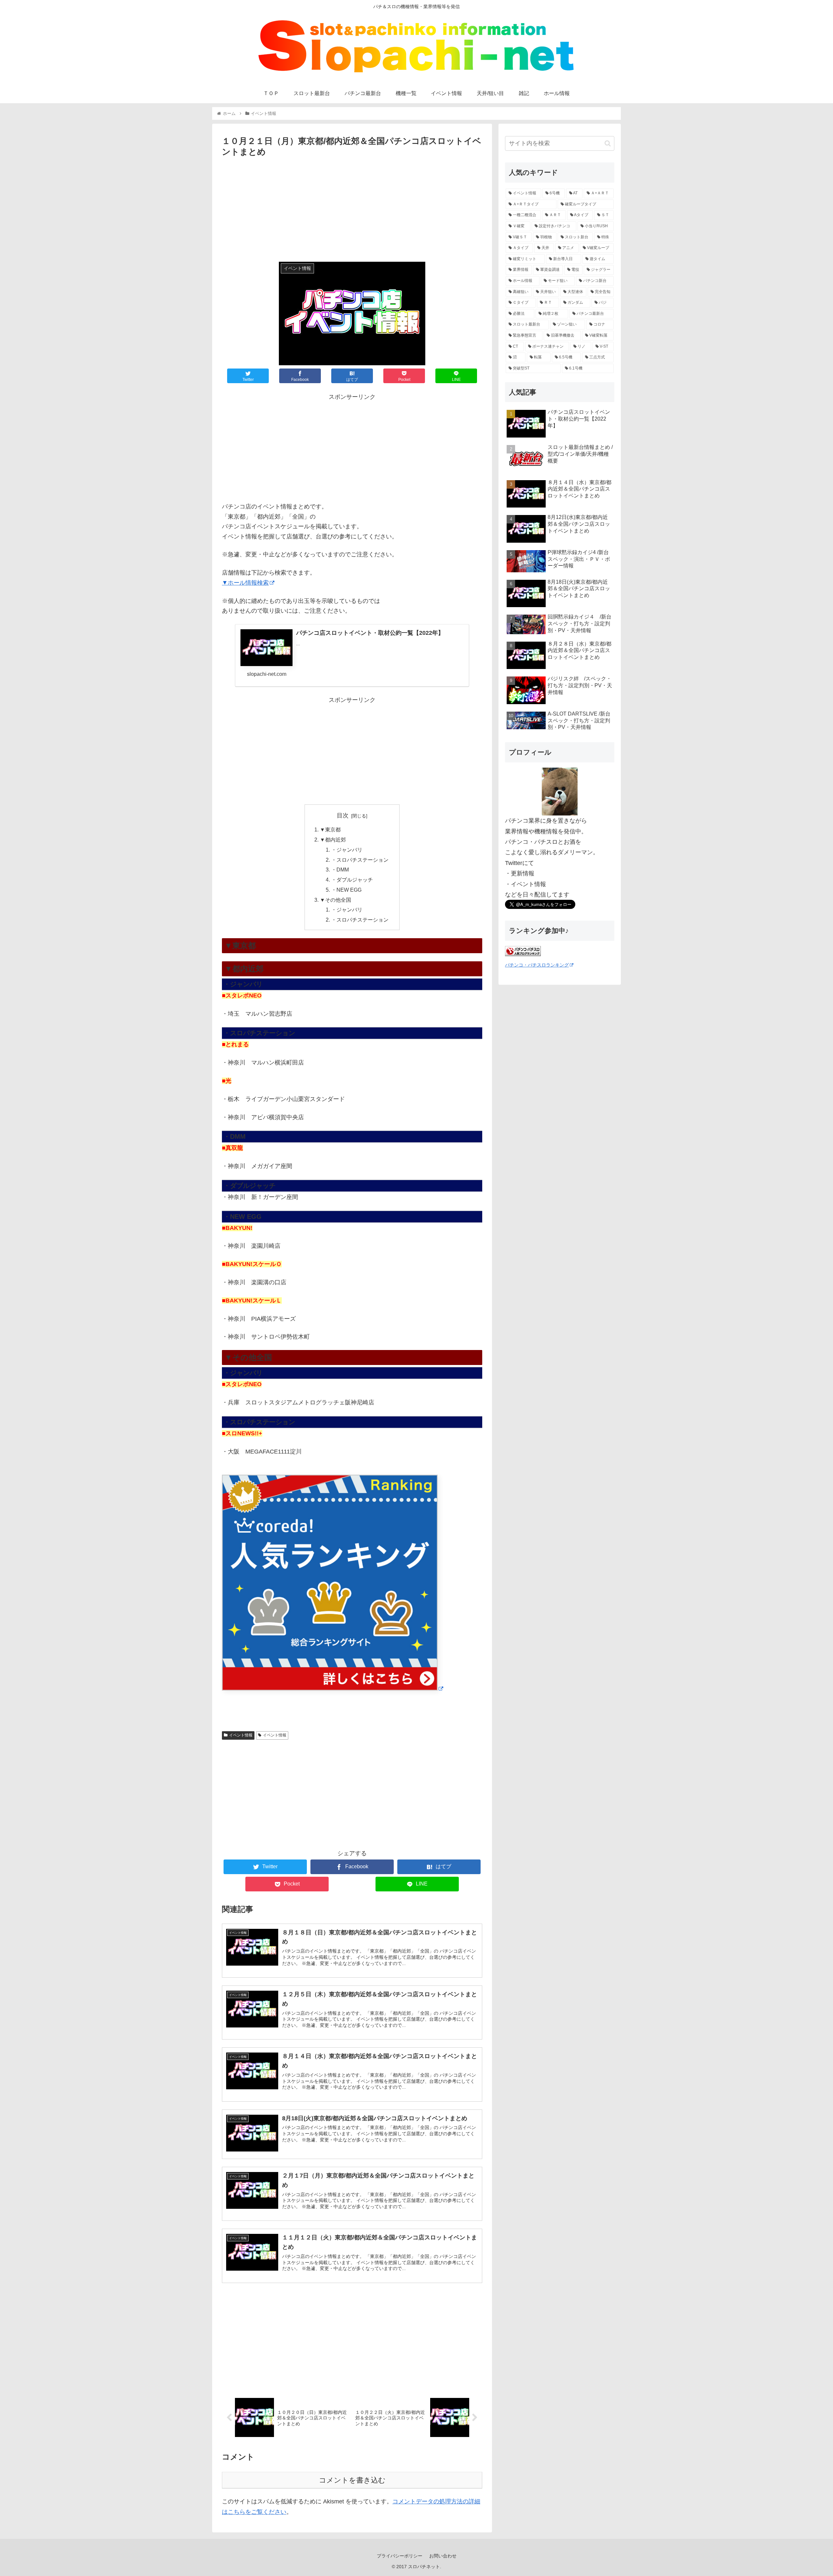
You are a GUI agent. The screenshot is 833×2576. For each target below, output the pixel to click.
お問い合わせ (443, 2556)
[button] (608, 143)
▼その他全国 (335, 900)
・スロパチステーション (360, 860)
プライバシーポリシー (400, 2556)
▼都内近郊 (333, 840)
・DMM (340, 870)
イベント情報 (241, 1735)
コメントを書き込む (352, 2480)
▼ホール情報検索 (245, 583)
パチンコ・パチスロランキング (537, 965)
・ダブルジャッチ (352, 880)
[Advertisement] (352, 208)
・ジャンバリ (347, 850)
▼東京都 (330, 829)
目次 (343, 815)
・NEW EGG (346, 890)
